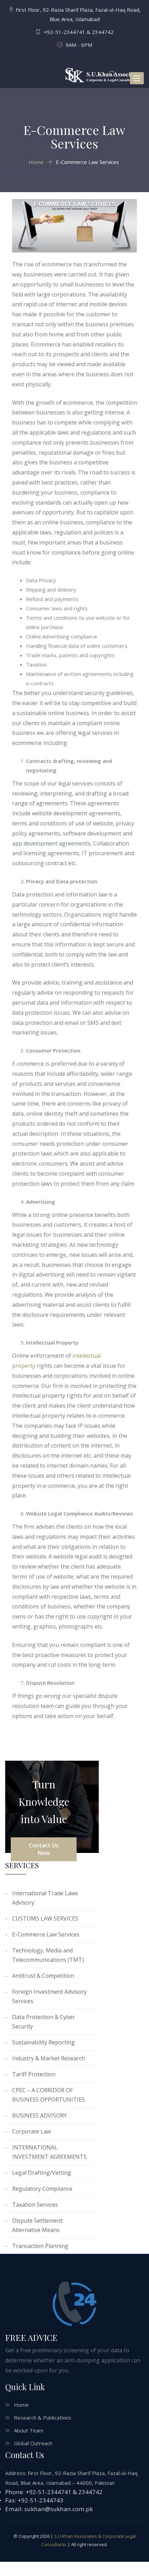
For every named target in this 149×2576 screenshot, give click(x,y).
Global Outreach (33, 2443)
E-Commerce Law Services (46, 1934)
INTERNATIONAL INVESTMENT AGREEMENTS (49, 2152)
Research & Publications (43, 2418)
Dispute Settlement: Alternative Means (38, 2225)
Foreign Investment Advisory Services (49, 1996)
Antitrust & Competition (43, 1976)
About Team (29, 2430)
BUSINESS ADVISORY (40, 2115)
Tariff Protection (34, 2074)
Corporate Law (32, 2131)
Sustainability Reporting (43, 2042)
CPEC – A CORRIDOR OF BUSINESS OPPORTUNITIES (49, 2095)
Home (21, 2405)
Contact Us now (44, 1849)
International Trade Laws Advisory (45, 1898)
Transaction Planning (40, 2246)
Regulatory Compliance (42, 2189)
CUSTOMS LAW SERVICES (45, 1918)
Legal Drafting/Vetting (42, 2173)
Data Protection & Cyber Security (44, 2022)
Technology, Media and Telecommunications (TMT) (48, 1955)
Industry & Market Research (49, 2058)
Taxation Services (35, 2205)
